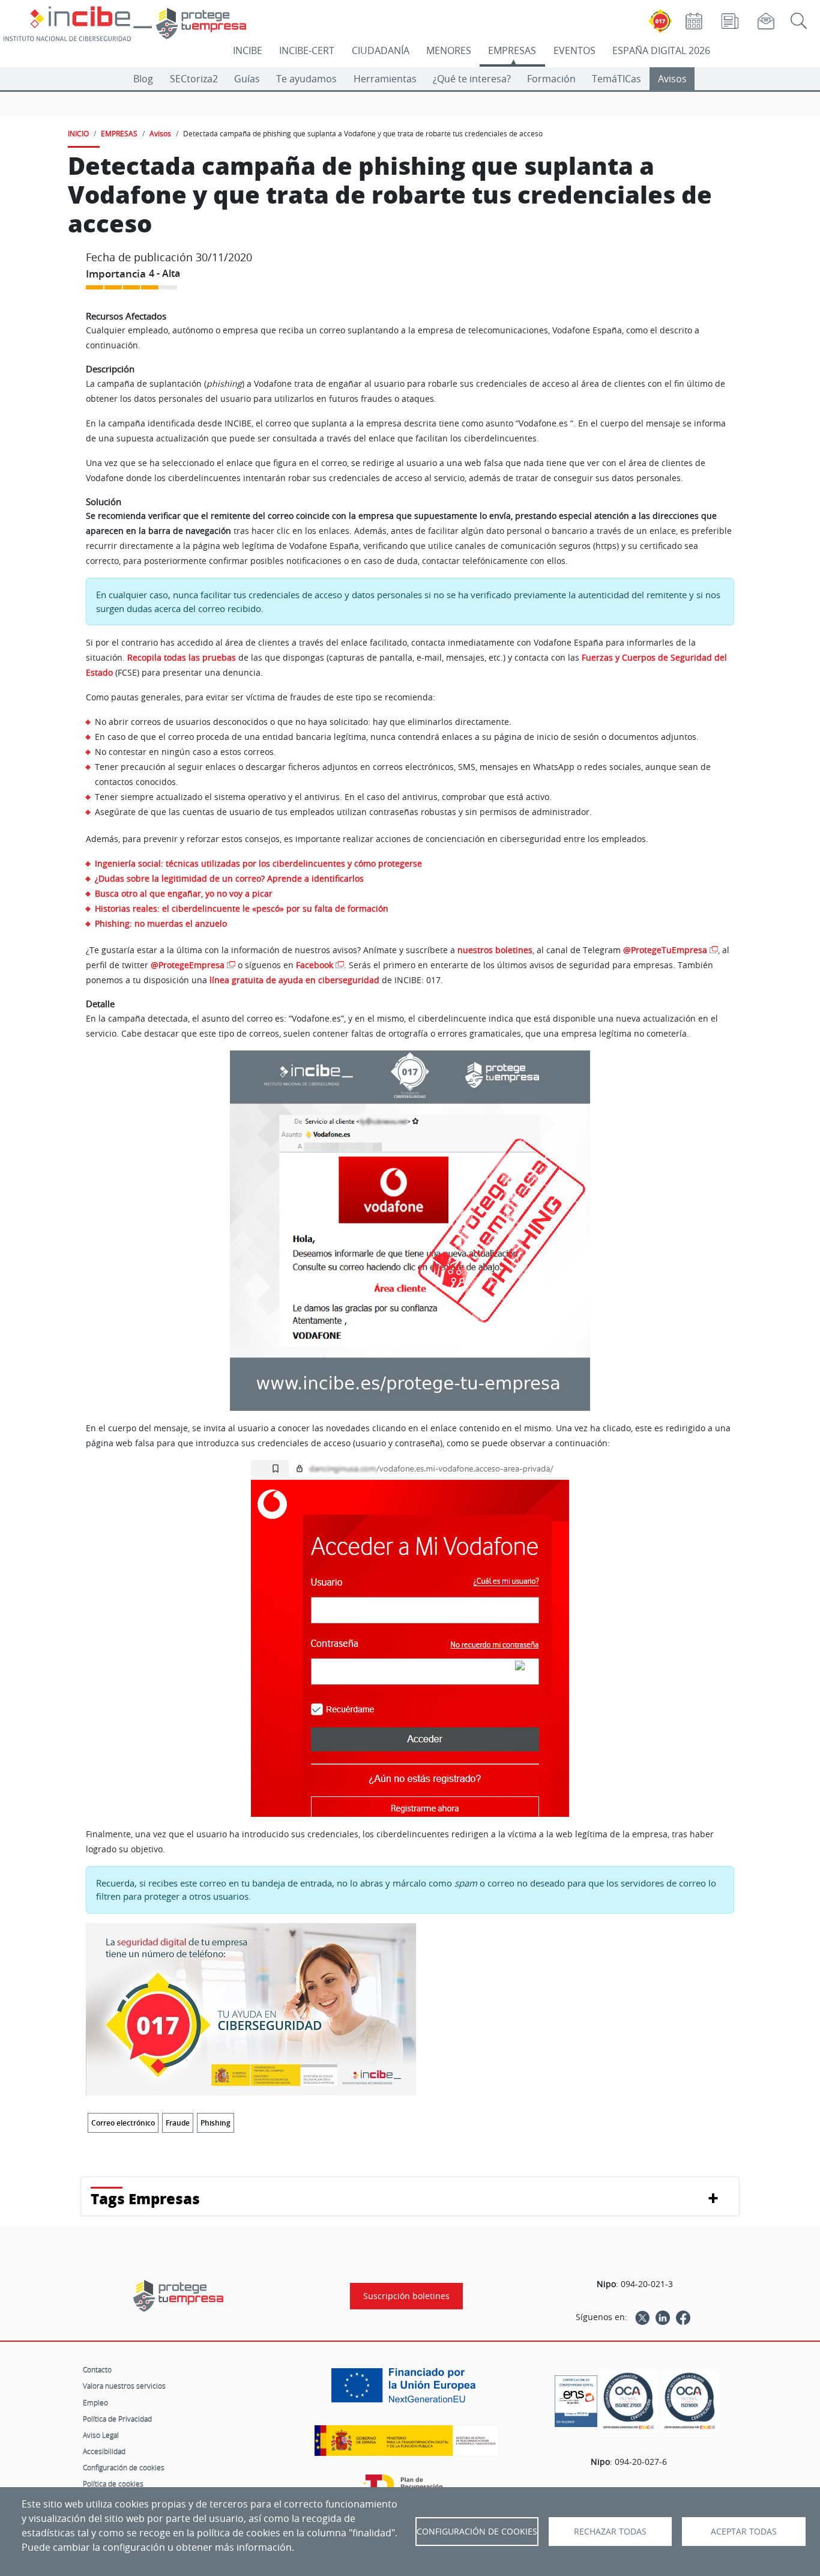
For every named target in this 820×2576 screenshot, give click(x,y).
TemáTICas (617, 79)
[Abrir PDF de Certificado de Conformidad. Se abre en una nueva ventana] (576, 2398)
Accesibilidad (104, 2451)
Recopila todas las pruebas (182, 657)
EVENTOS (574, 50)
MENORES (449, 50)
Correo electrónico (123, 2123)
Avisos (672, 79)
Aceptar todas (744, 2532)
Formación (551, 79)
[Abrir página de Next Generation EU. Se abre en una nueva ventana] (406, 2390)
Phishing (216, 2123)
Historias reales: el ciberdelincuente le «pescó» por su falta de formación (242, 908)
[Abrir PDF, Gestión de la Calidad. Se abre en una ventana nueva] (690, 2401)
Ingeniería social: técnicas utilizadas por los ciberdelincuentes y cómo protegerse (258, 863)
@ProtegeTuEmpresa (665, 950)
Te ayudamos (306, 79)
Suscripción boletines (406, 2296)
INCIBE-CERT (307, 50)
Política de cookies (113, 2484)
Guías (247, 79)
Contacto (97, 2369)
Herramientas (385, 79)
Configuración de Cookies (477, 2532)
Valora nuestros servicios (124, 2386)
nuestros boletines (495, 950)
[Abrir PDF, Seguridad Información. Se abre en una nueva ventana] (629, 2401)
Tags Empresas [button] (145, 2199)
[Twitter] (642, 2317)
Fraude (178, 2123)
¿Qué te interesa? (472, 79)
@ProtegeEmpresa (188, 965)
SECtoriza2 (194, 79)
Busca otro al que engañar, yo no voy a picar (184, 893)
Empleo (95, 2402)
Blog (143, 79)
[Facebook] (683, 2317)
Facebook (315, 965)
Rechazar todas (610, 2532)
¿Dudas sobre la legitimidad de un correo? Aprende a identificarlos (229, 878)
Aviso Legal (101, 2435)
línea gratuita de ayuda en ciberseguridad (294, 980)
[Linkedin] (663, 2317)
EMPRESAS (512, 50)
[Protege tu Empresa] (178, 2296)
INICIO (78, 133)
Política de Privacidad (117, 2419)
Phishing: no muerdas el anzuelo (161, 923)
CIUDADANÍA (381, 50)
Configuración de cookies (124, 2467)
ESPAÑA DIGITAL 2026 (661, 50)
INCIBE (248, 50)
